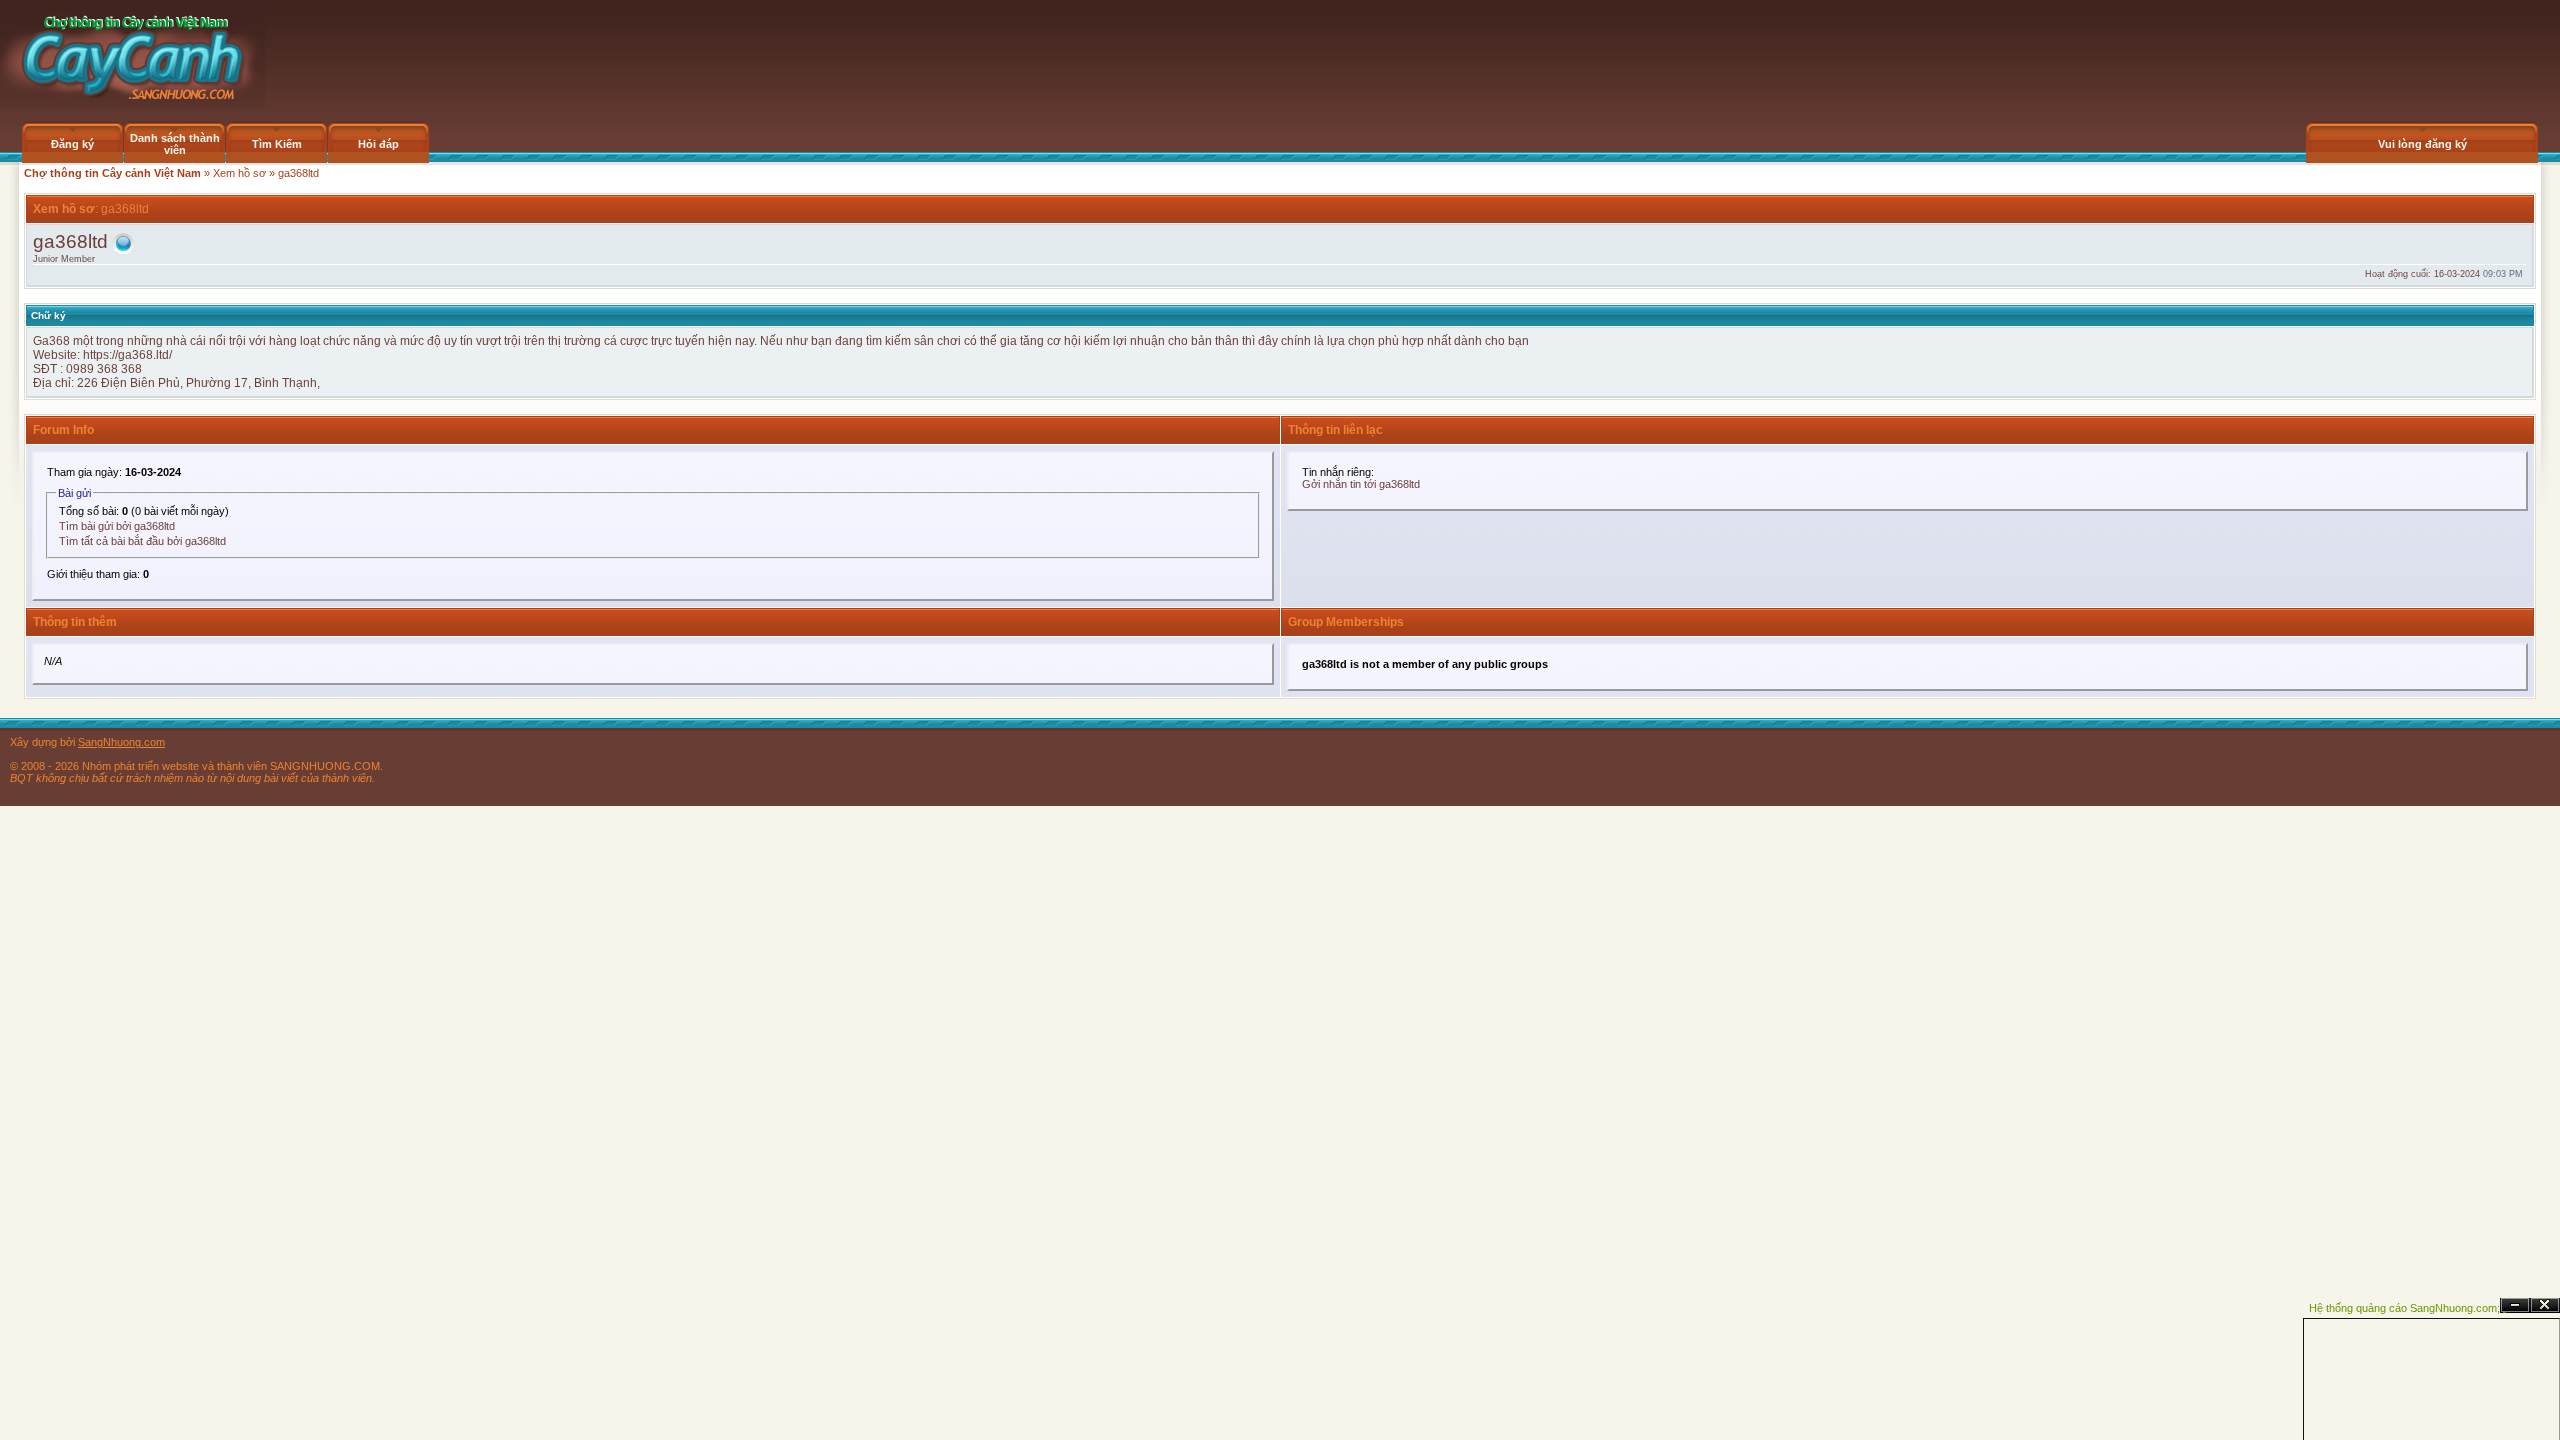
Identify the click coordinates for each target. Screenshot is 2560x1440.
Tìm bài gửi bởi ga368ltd (117, 526)
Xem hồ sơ (239, 173)
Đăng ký (72, 144)
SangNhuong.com (121, 742)
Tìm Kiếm (277, 144)
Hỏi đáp (378, 144)
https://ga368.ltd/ (127, 355)
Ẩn (2515, 1305)
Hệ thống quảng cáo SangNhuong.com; (2404, 1308)
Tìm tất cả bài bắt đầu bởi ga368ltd (142, 541)
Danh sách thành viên (175, 144)
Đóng (2545, 1305)
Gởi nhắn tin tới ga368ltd (1361, 484)
